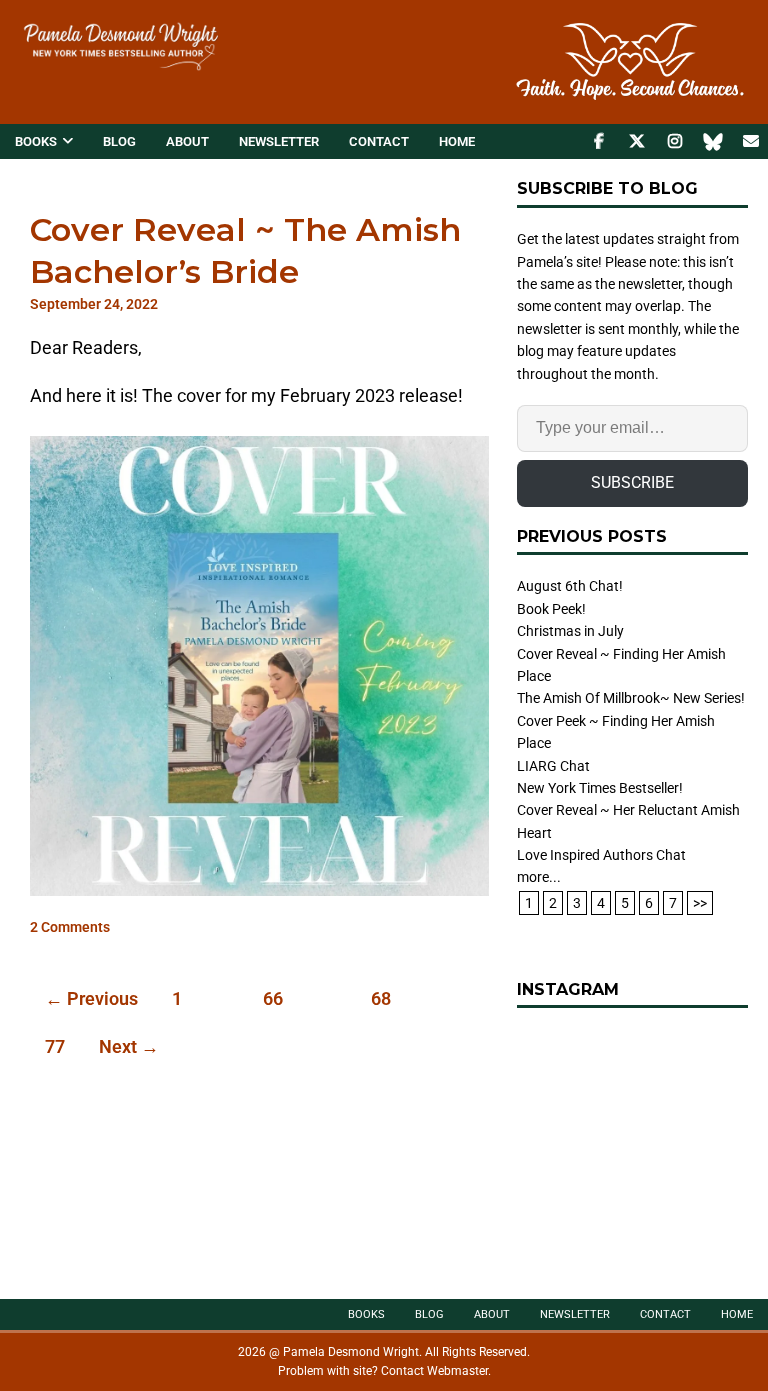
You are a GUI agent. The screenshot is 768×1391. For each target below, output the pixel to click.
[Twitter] (636, 141)
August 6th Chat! (570, 586)
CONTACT (379, 141)
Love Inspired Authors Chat (601, 855)
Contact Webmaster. (436, 1371)
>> (700, 903)
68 (381, 998)
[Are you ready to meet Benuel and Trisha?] (632, 1143)
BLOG (119, 141)
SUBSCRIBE (632, 482)
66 (273, 998)
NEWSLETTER (279, 141)
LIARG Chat (553, 766)
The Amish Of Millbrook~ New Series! (631, 698)
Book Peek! (551, 609)
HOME (457, 141)
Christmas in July (570, 631)
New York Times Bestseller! (600, 788)
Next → (129, 1046)
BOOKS (36, 141)
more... (539, 877)
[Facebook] (598, 141)
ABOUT (187, 141)
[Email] (750, 141)
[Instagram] (674, 141)
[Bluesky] (712, 141)
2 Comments (70, 927)
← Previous (91, 998)
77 (55, 1046)
